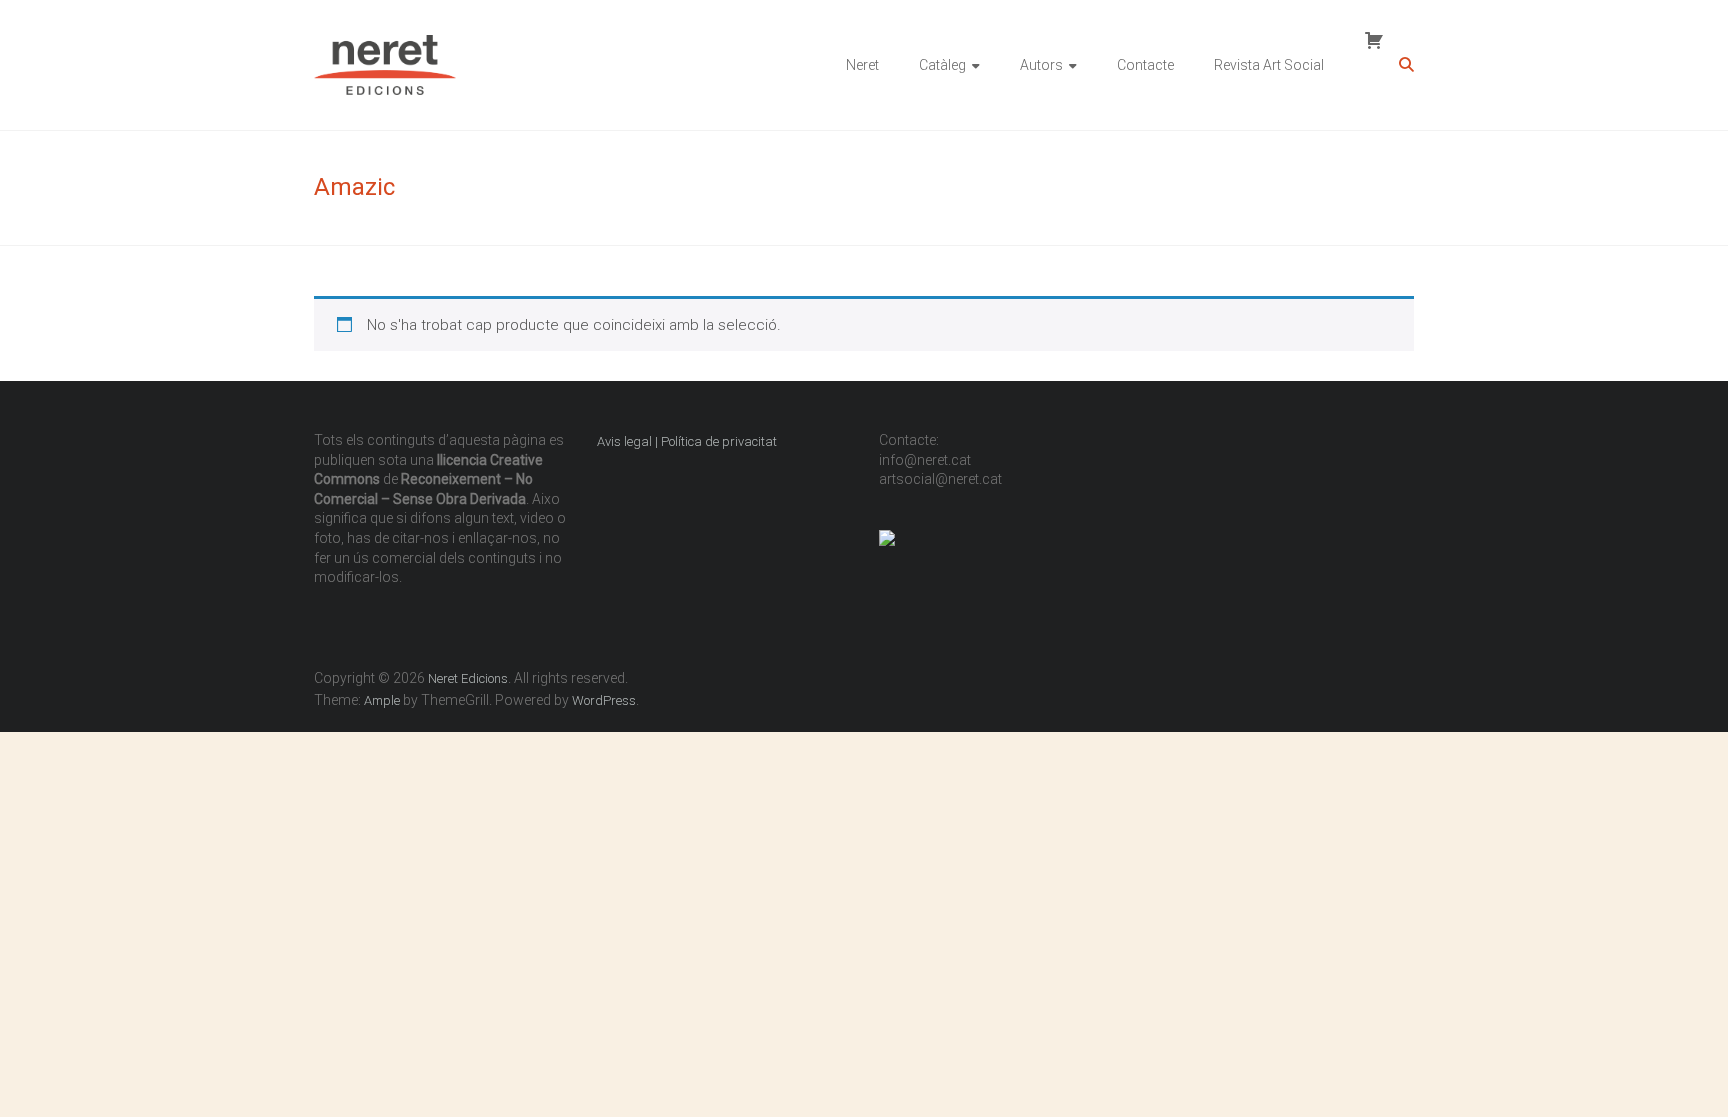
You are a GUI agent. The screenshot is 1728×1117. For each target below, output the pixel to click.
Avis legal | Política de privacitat (688, 441)
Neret (862, 65)
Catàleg (942, 65)
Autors (1041, 65)
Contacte (1145, 65)
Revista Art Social (1269, 65)
